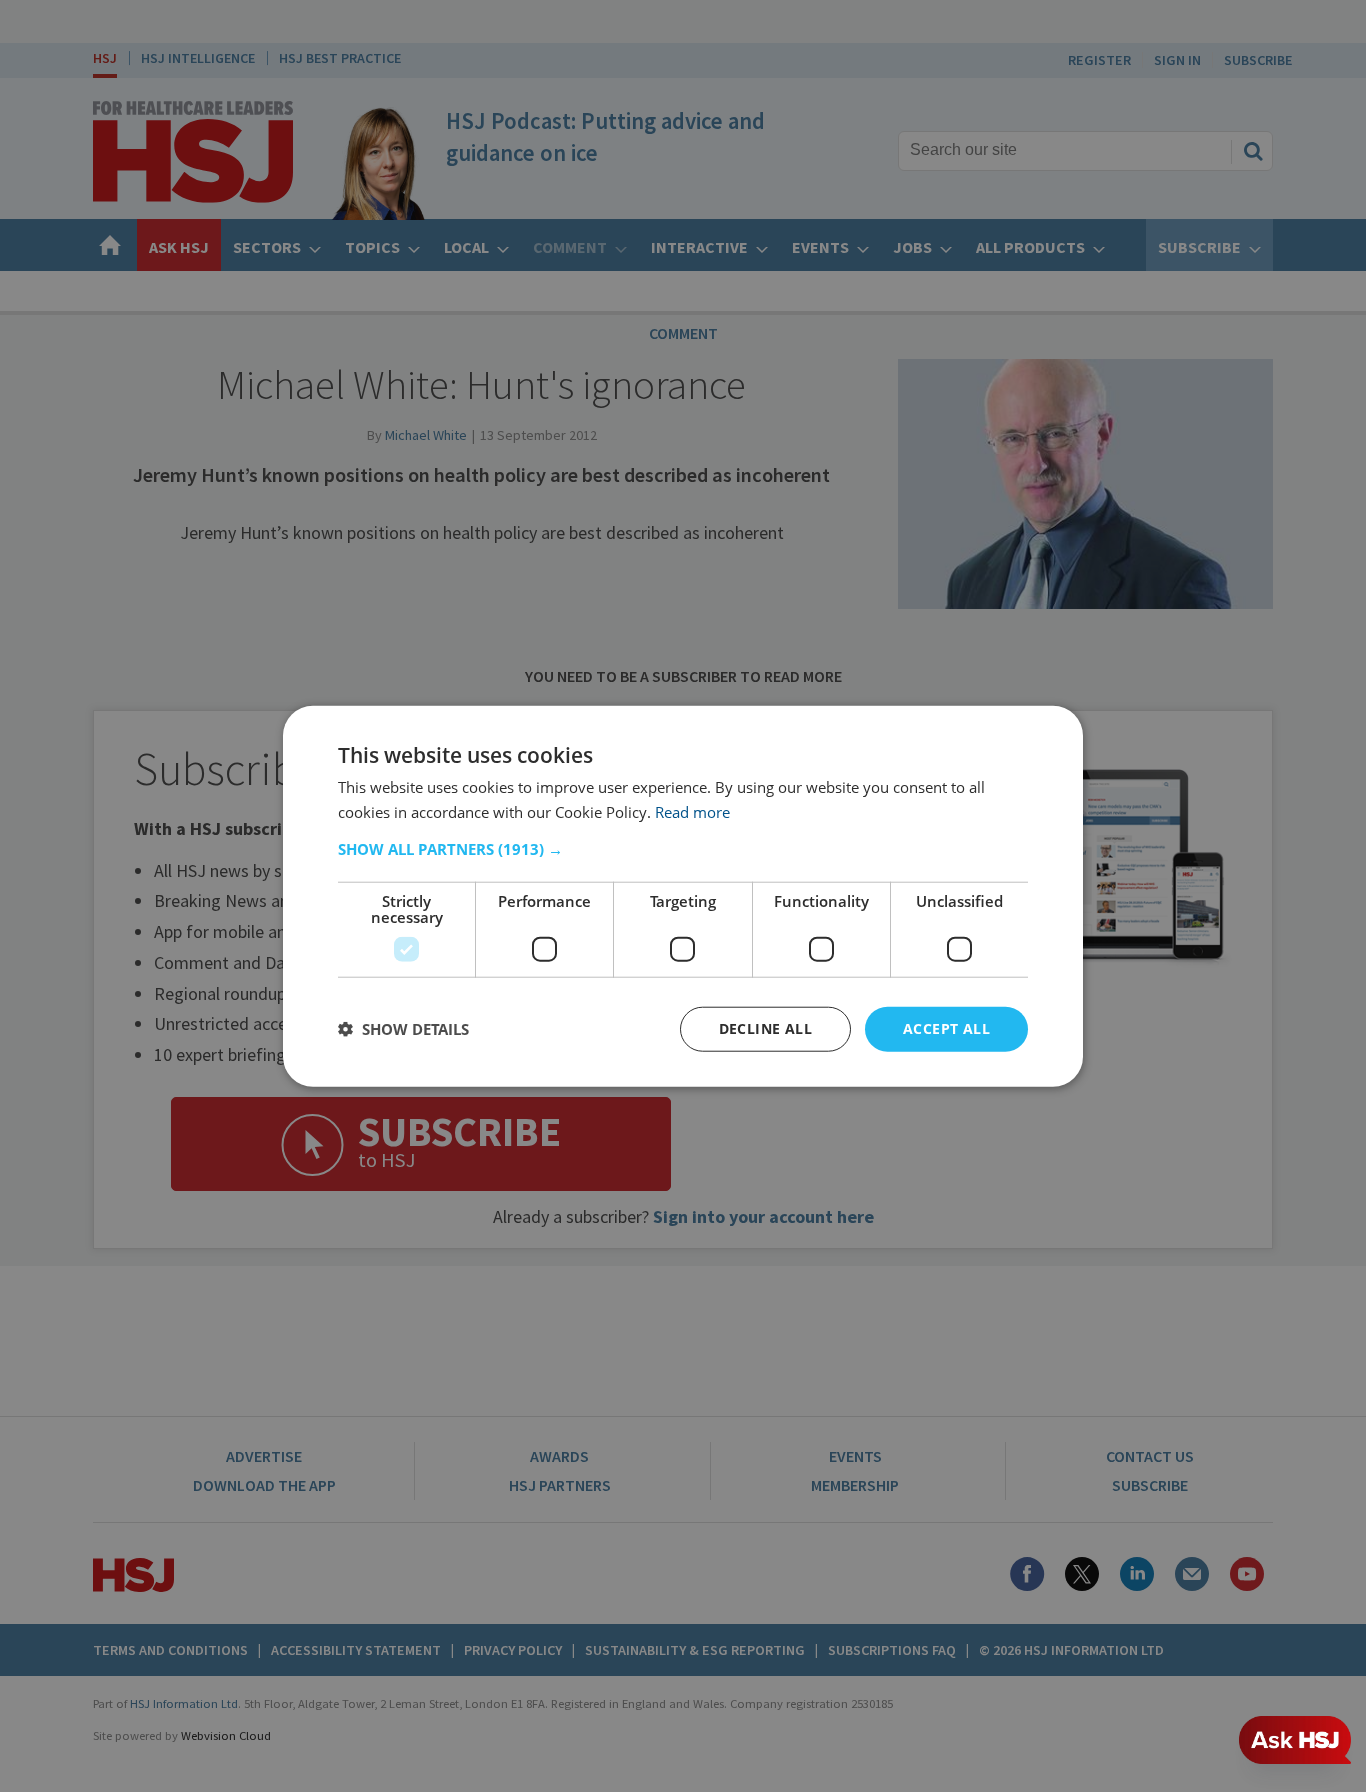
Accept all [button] (946, 1028)
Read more (692, 812)
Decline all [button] (765, 1028)
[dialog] (683, 896)
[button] (683, 849)
